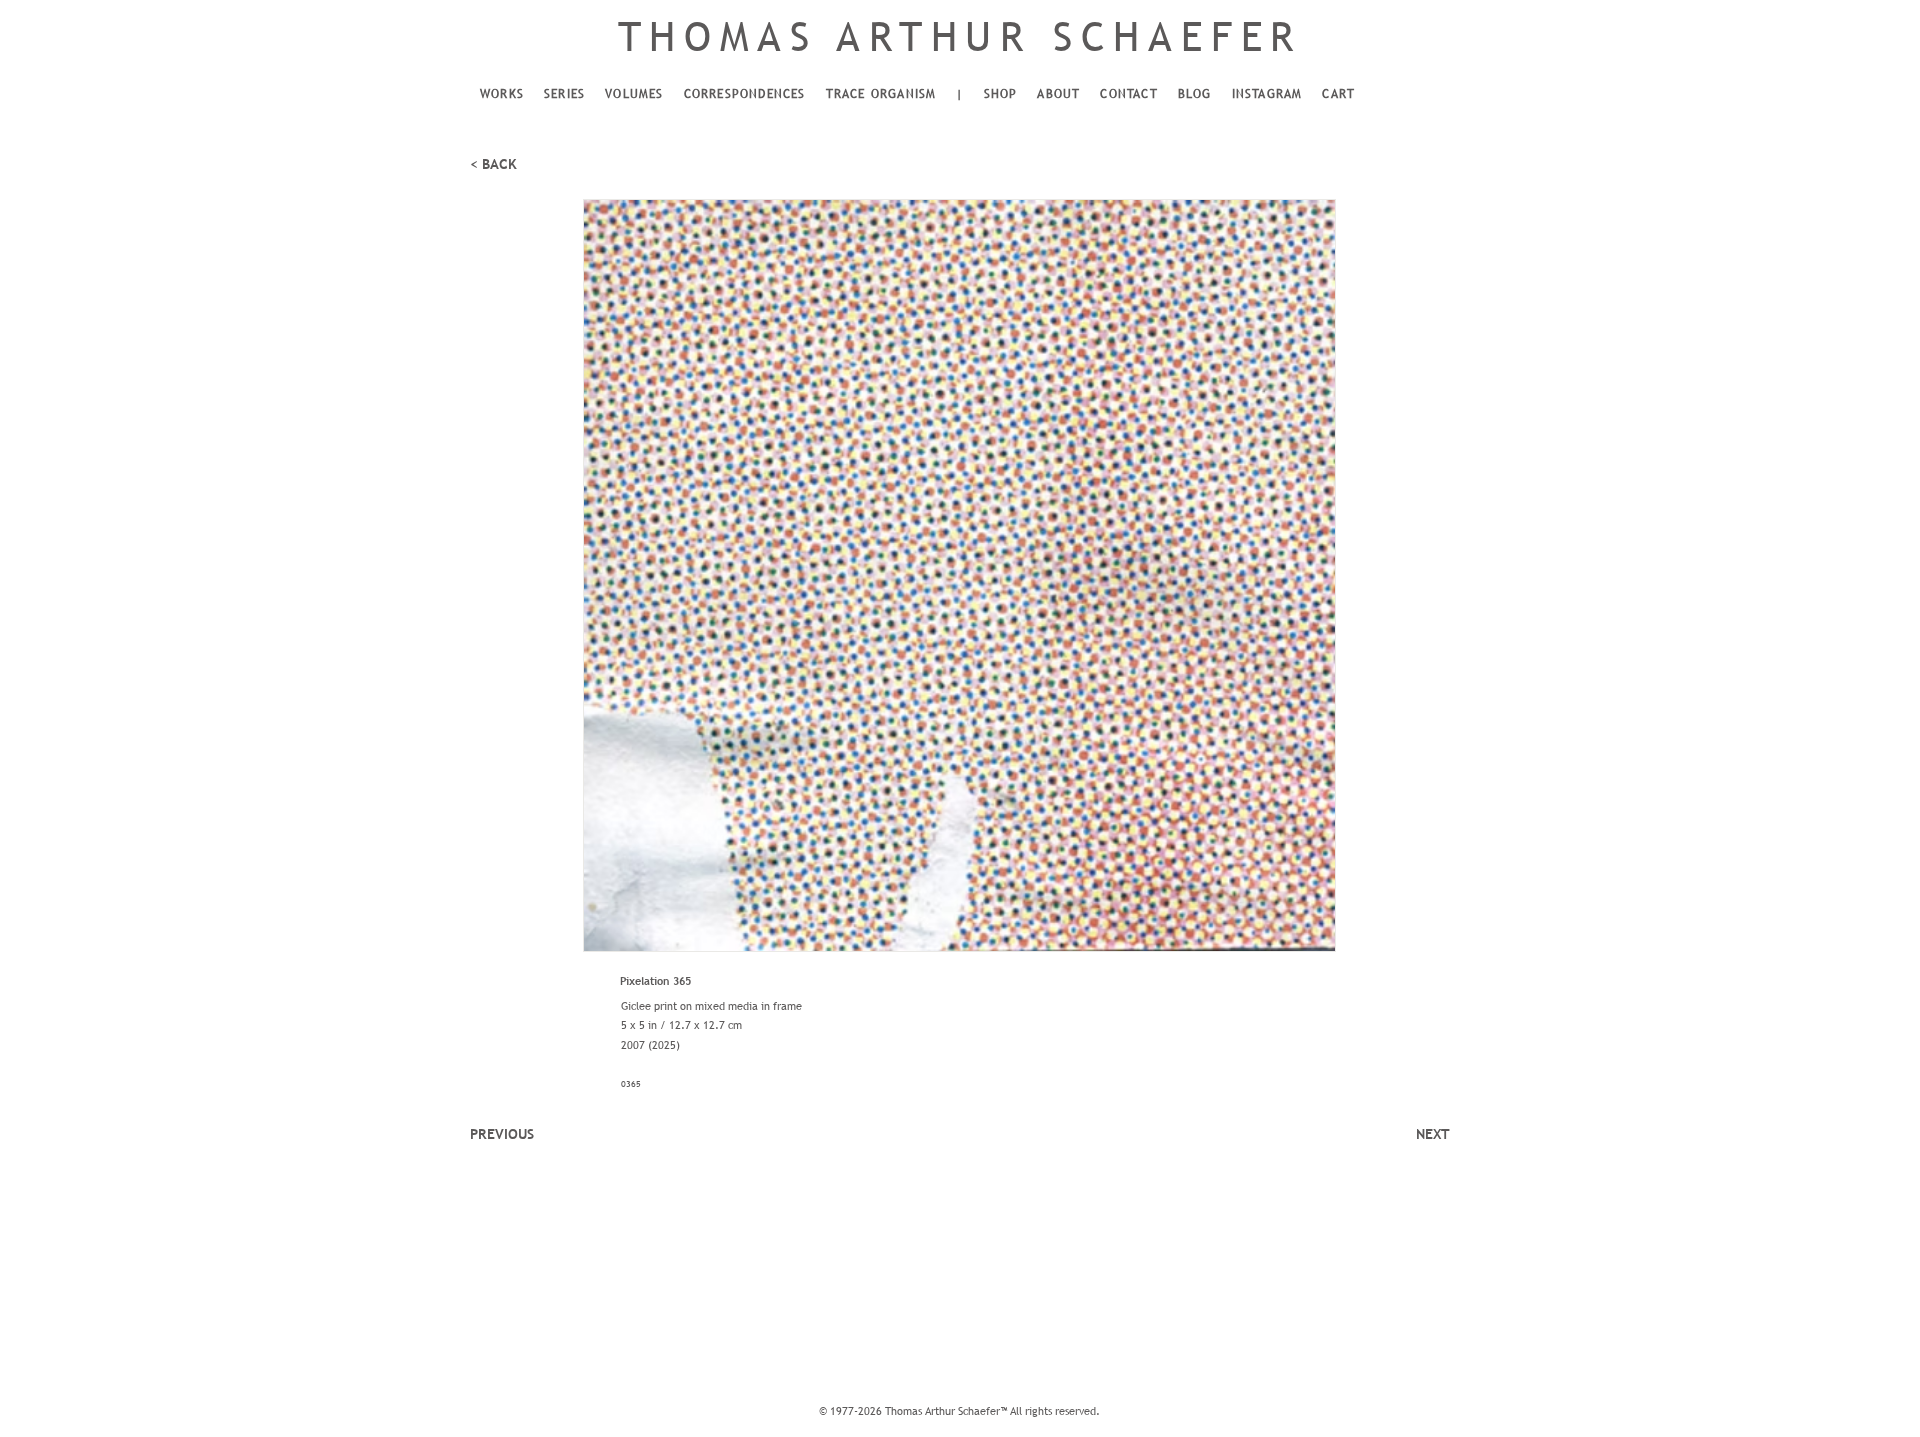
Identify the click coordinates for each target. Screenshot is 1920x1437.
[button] (502, 95)
